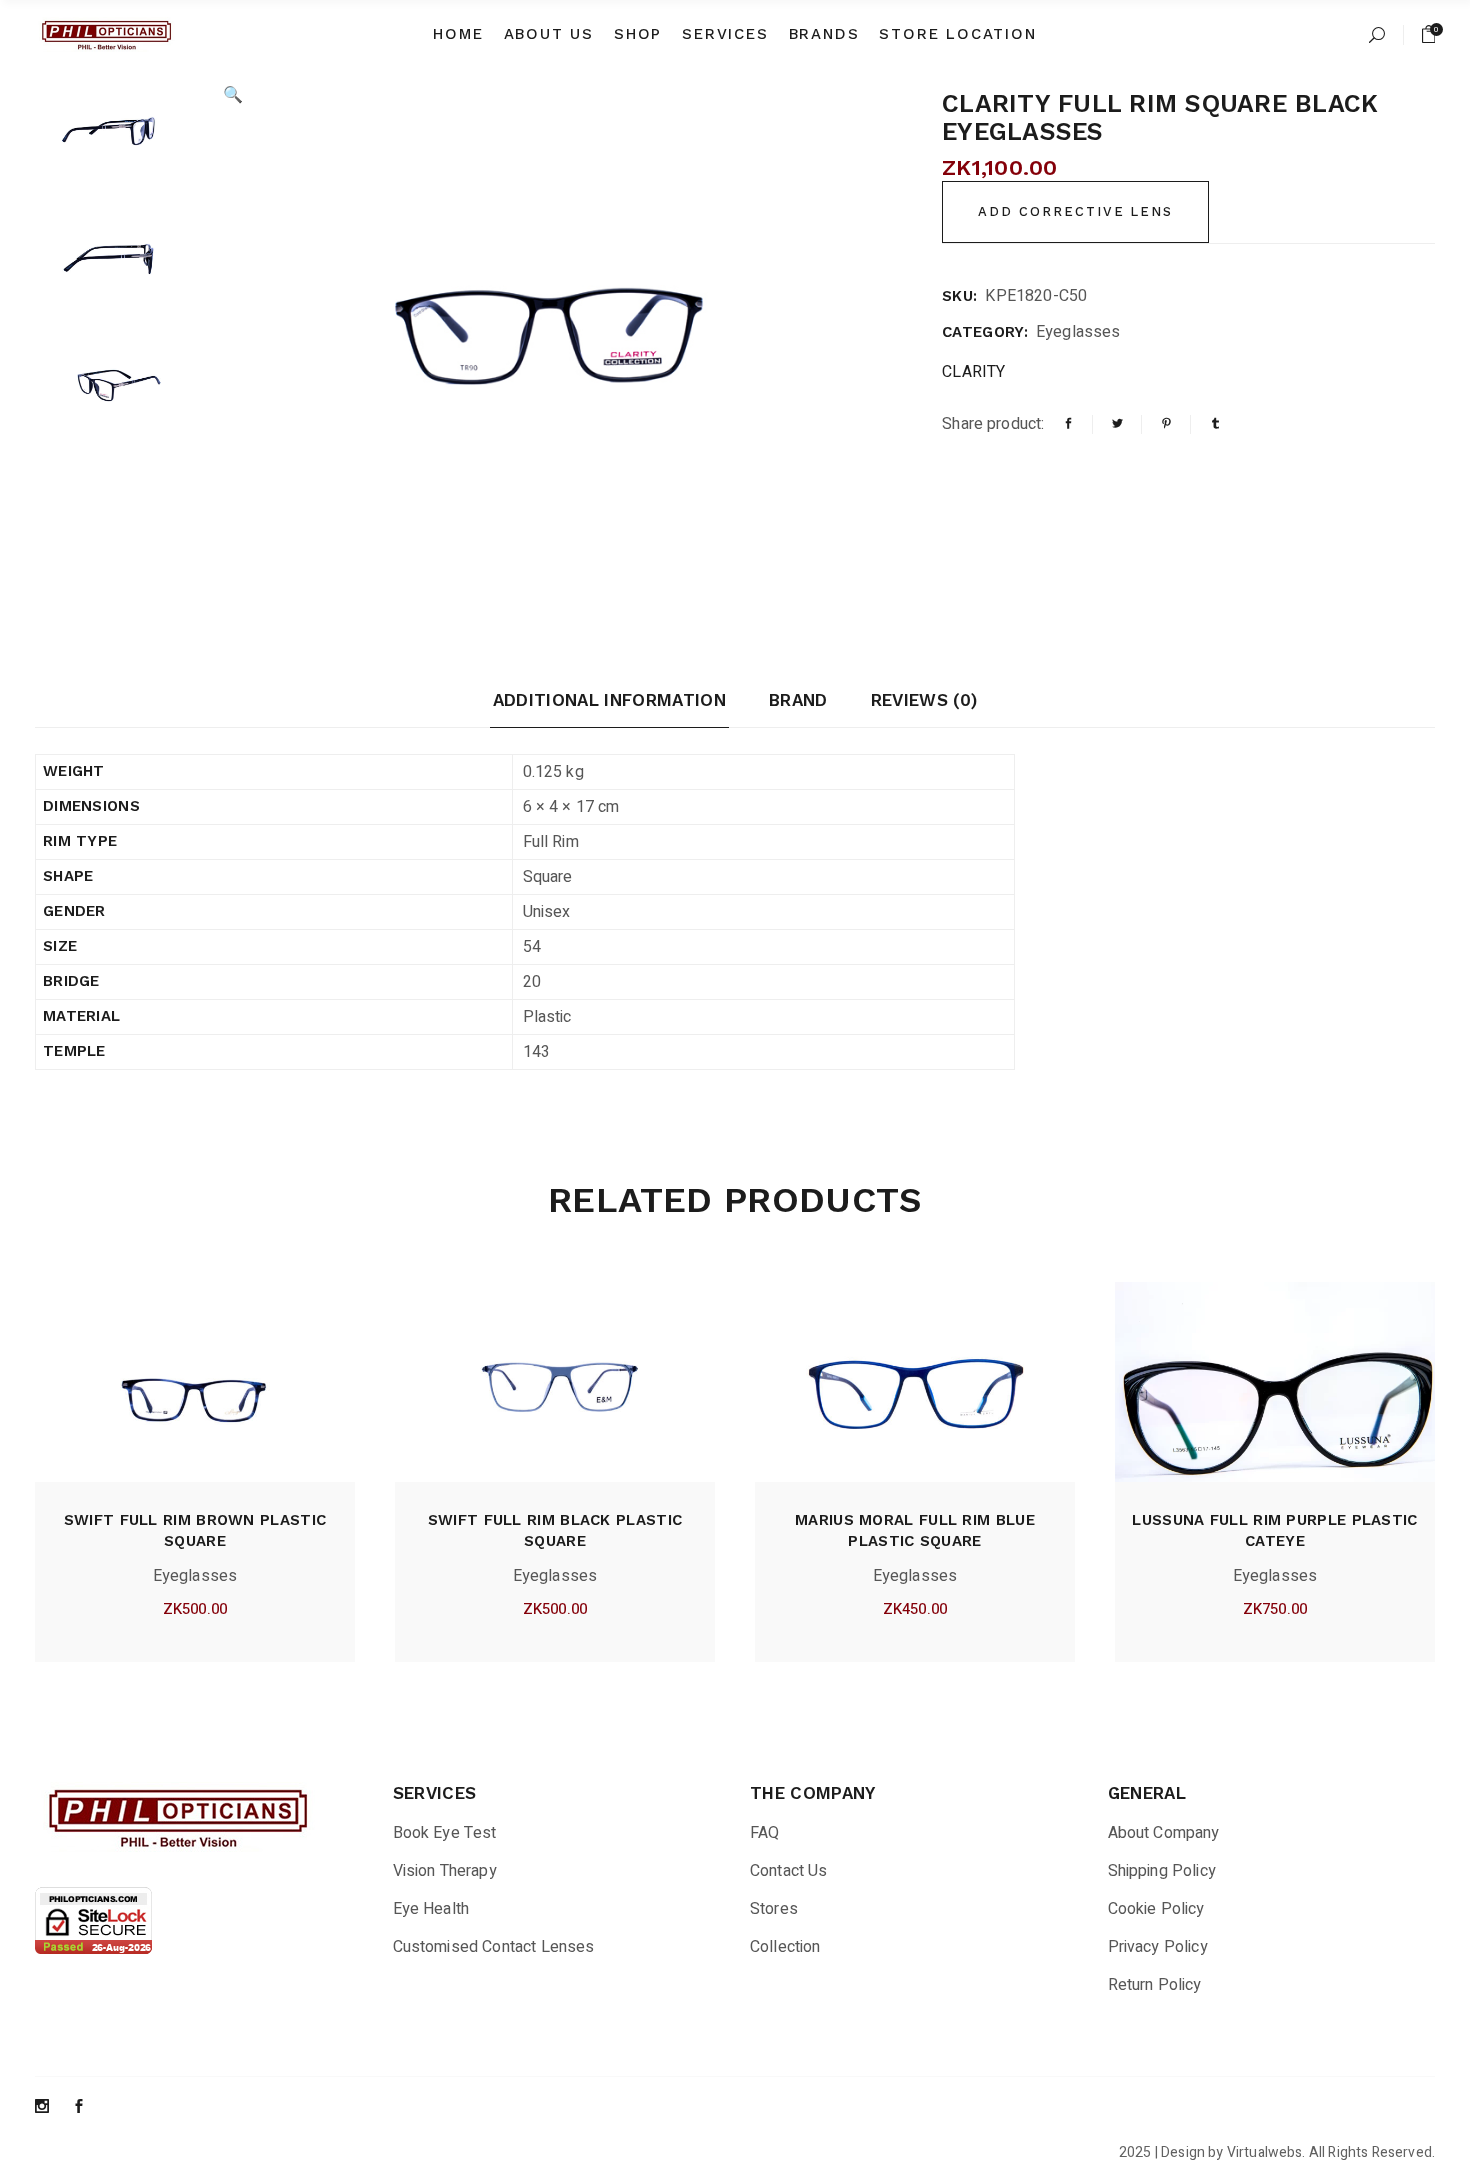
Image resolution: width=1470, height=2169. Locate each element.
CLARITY (973, 372)
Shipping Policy (1162, 1871)
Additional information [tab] (609, 700)
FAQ (764, 1833)
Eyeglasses (1078, 332)
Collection (785, 1947)
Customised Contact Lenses (494, 1947)
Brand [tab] (798, 700)
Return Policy (1155, 1985)
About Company (1164, 1833)
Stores (774, 1909)
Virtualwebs (1265, 2152)
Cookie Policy (1156, 1909)
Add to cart (230, 1616)
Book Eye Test (445, 1833)
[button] (233, 95)
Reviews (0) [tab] (924, 700)
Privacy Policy (1158, 1947)
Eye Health (431, 1909)
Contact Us (789, 1871)
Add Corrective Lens (1075, 211)
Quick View (160, 1616)
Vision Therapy (445, 1871)
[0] (1429, 34)
